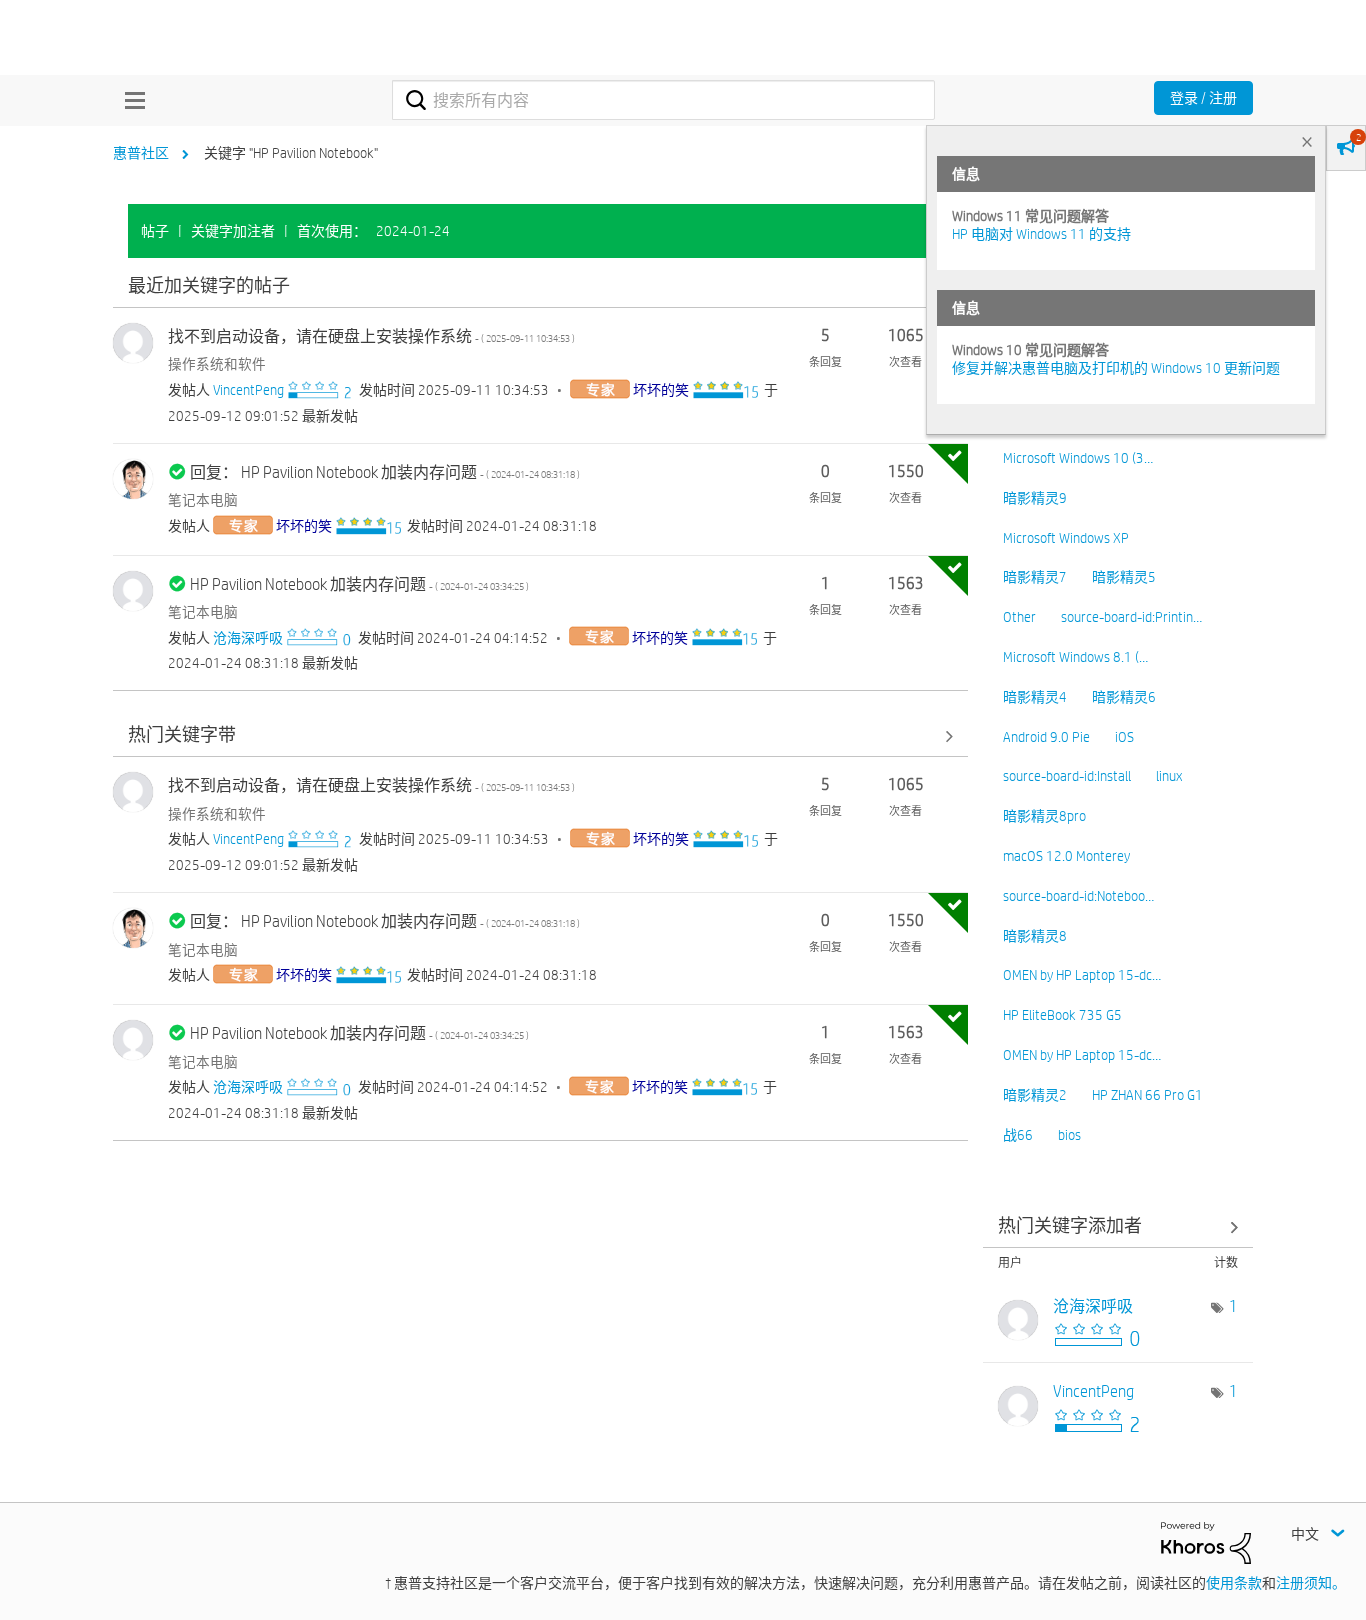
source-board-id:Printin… (1131, 617)
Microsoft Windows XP (1066, 538)
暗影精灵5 (1124, 577)
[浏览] (130, 100)
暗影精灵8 (1035, 936)
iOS (1124, 737)
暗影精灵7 (1035, 577)
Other (1019, 617)
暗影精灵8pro (1044, 816)
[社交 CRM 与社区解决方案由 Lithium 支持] (1206, 1542)
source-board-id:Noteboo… (1078, 896)
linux (1169, 776)
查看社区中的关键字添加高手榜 (1118, 1226)
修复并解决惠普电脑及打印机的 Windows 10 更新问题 (1116, 368)
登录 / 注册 (1203, 98)
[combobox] (663, 100)
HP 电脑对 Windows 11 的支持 (1041, 234)
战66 (1018, 1135)
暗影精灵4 (1035, 697)
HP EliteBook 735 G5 (1062, 1015)
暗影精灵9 (1035, 498)
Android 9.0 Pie (1046, 737)
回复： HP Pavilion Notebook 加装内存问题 (385, 472)
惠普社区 (141, 153)
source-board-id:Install (1067, 776)
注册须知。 (1311, 1583)
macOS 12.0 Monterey (1066, 856)
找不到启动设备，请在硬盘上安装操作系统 (371, 336)
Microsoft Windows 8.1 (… (1075, 657)
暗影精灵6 (1124, 697)
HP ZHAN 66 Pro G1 (1147, 1095)
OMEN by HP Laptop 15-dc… (1082, 975)
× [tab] (1307, 141)
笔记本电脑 (203, 500)
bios (1069, 1135)
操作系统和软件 (217, 364)
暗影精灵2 (1035, 1095)
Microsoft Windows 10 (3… (1078, 458)
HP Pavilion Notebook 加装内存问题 (359, 584)
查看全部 (540, 286)
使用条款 (1234, 1583)
